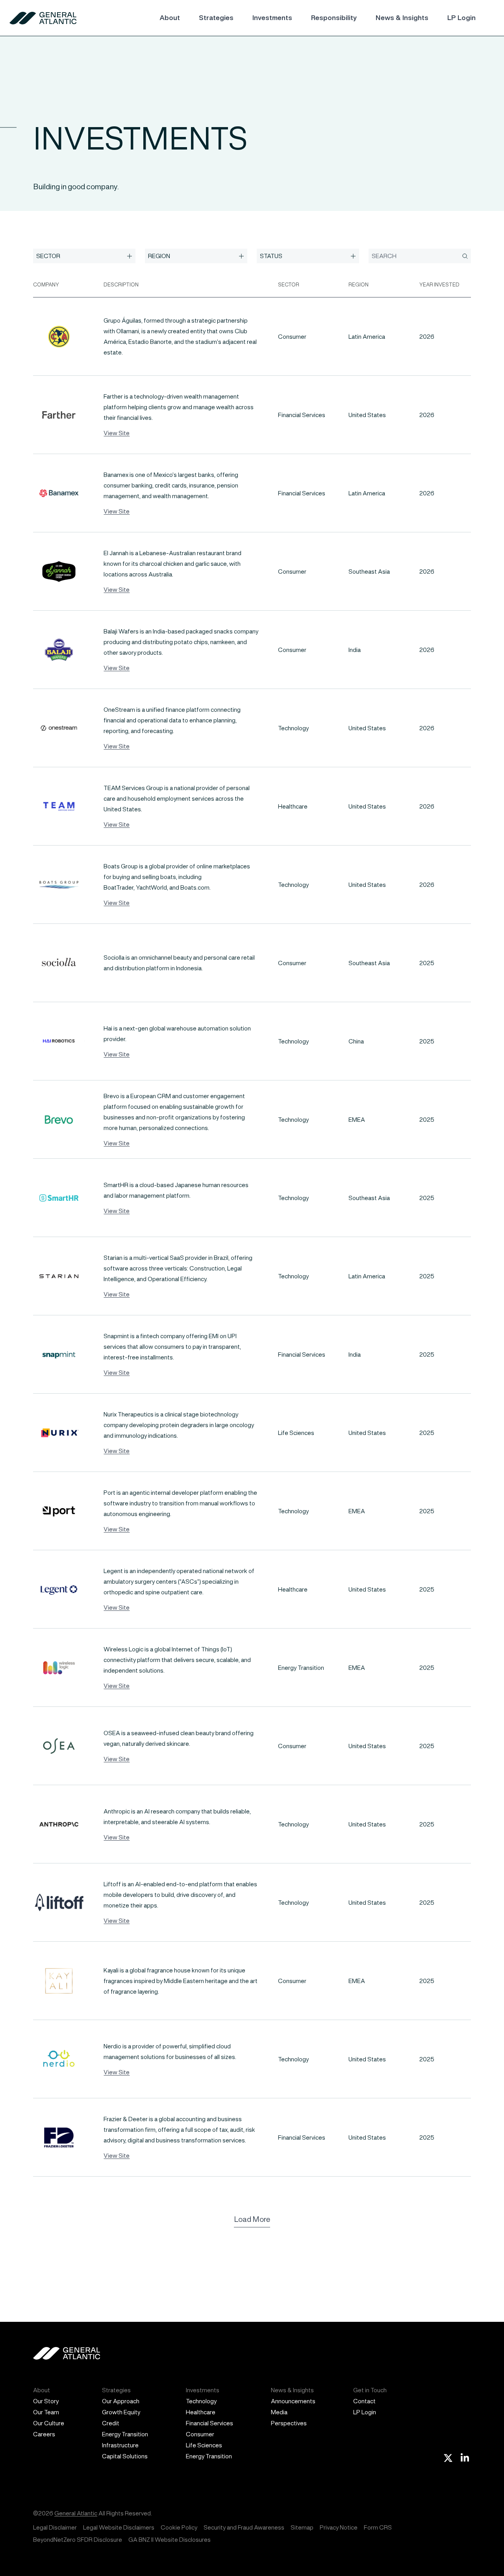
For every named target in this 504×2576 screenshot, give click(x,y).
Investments (272, 18)
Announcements (293, 2401)
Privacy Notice (339, 2527)
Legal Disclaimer (55, 2527)
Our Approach (121, 2401)
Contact (364, 2401)
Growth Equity (121, 2412)
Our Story (46, 2401)
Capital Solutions (125, 2456)
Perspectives (289, 2423)
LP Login (461, 18)
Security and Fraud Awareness (244, 2527)
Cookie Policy (179, 2527)
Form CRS (378, 2527)
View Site (117, 433)
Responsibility (334, 18)
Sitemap (302, 2527)
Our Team (46, 2412)
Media (279, 2412)
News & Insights (402, 18)
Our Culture (49, 2423)
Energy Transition (125, 2434)
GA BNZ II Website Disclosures (170, 2540)
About (170, 18)
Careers (44, 2434)
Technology (201, 2401)
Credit (111, 2423)
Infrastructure (120, 2445)
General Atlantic (76, 2513)
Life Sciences (204, 2445)
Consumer (200, 2434)
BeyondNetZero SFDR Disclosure (78, 2540)
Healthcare (201, 2412)
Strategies (216, 18)
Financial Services (209, 2423)
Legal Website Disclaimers (119, 2527)
